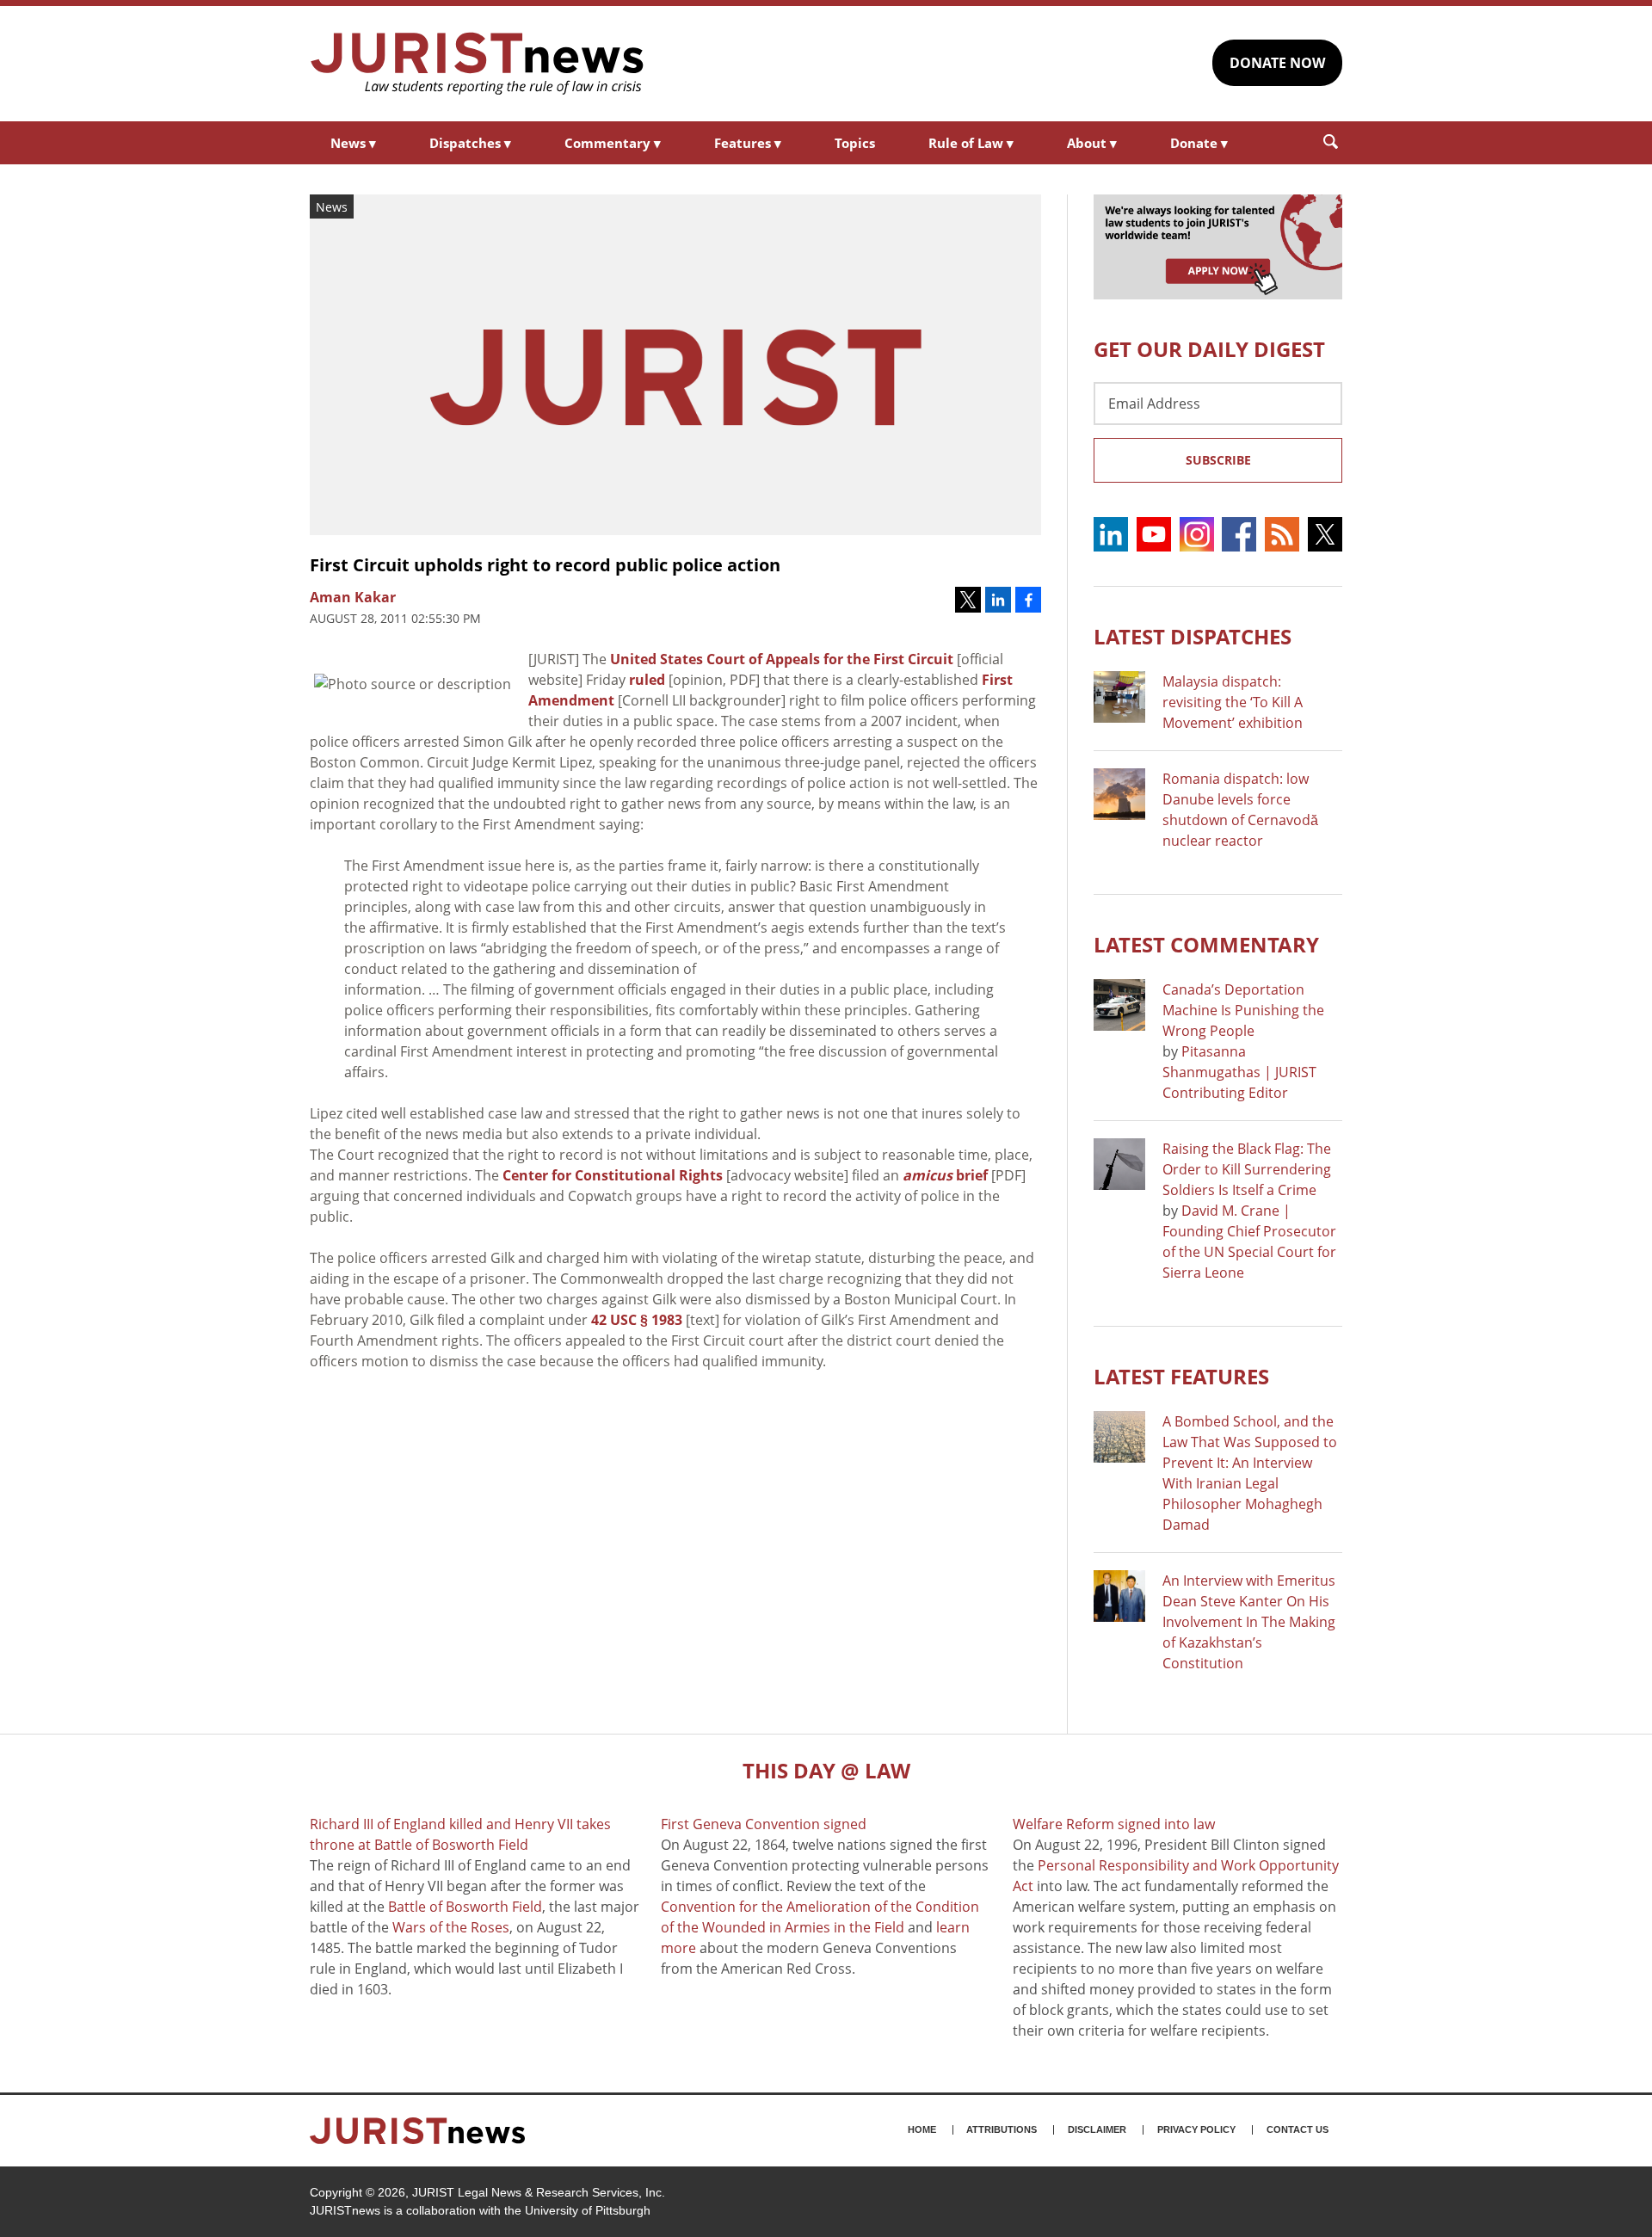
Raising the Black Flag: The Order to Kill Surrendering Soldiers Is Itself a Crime (1247, 1169)
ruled (647, 680)
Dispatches (470, 143)
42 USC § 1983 (637, 1320)
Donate (1199, 143)
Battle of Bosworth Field (465, 1907)
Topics (855, 143)
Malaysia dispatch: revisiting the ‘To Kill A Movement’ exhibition (1233, 702)
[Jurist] (478, 64)
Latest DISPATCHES (1193, 636)
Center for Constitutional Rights (613, 1175)
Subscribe (1218, 460)
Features (748, 143)
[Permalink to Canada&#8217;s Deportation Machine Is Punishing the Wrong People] (1119, 1005)
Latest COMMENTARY (1206, 944)
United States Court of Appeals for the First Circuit (782, 659)
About (1092, 143)
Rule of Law (971, 143)
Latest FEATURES (1181, 1376)
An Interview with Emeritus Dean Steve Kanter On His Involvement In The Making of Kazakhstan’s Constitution (1249, 1622)
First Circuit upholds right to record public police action (545, 565)
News (353, 143)
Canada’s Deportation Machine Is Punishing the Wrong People (1243, 1010)
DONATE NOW (1277, 63)
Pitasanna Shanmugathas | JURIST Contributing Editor (1239, 1072)
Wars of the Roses (451, 1927)
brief (945, 1175)
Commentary (613, 143)
